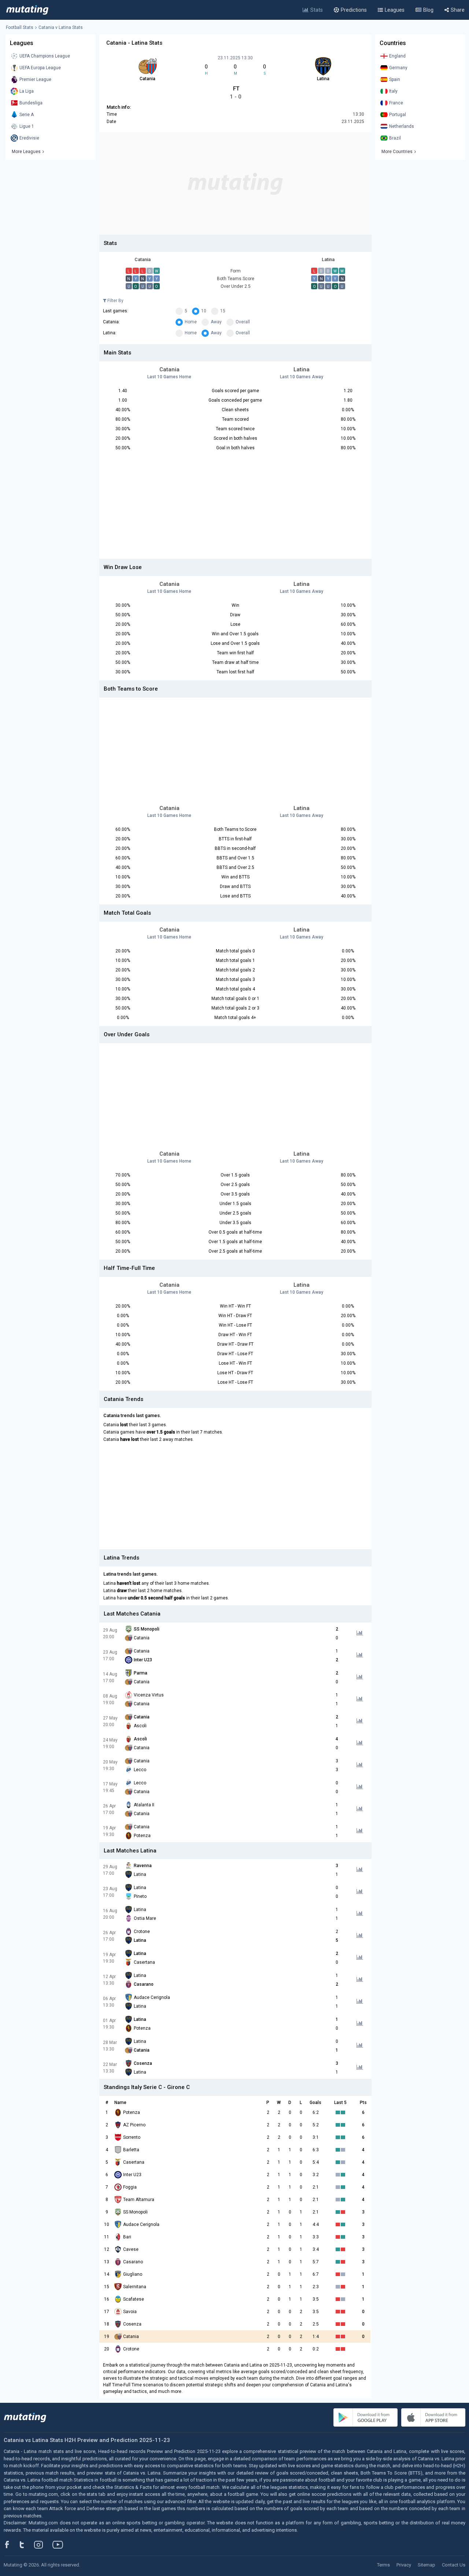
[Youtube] (60, 2545)
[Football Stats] (27, 10)
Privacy (404, 2565)
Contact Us (454, 2565)
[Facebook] (11, 2545)
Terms (383, 2565)
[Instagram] (44, 2545)
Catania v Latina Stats (61, 27)
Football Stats (20, 27)
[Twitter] (27, 2545)
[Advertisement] (235, 183)
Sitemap (426, 2565)
